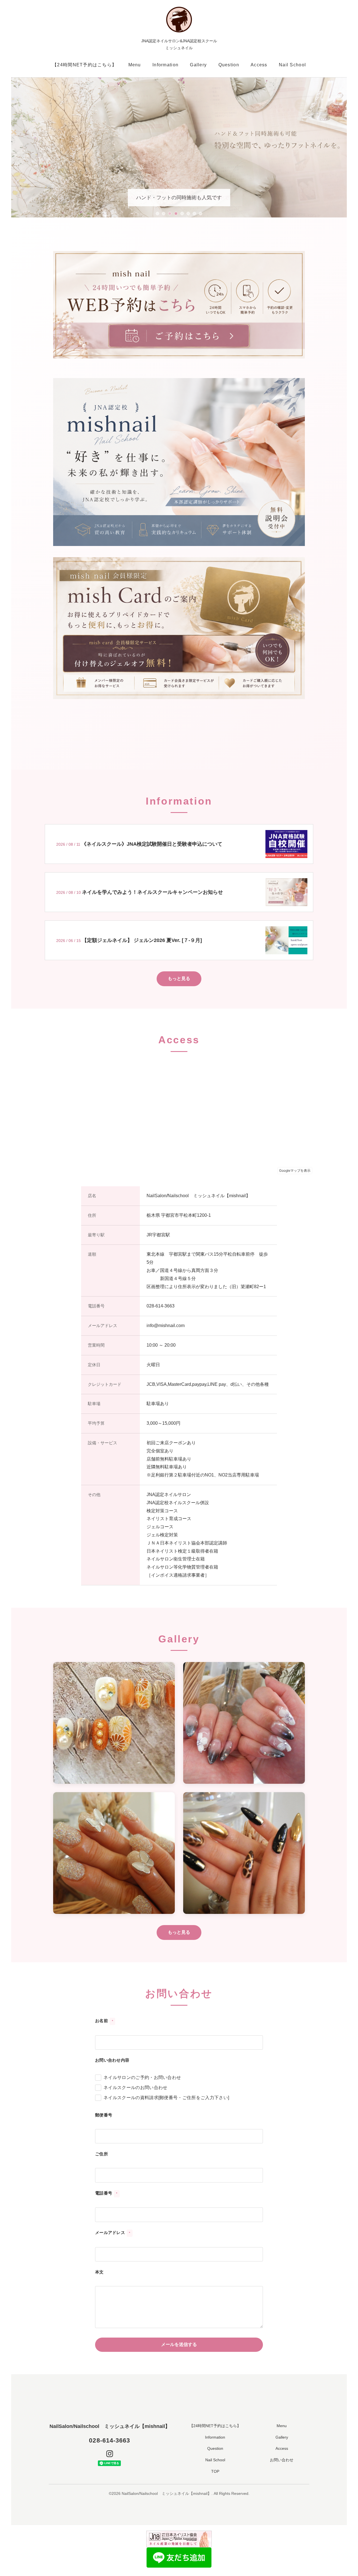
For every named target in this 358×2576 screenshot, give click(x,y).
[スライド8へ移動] (201, 214)
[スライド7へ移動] (194, 214)
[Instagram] (110, 2454)
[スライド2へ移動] (164, 214)
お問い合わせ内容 (112, 2060)
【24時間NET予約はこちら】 (84, 65)
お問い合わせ (282, 2460)
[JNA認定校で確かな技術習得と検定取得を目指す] (179, 461)
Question (229, 65)
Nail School (292, 65)
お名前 (104, 2021)
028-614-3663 (109, 2440)
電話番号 (106, 2193)
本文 (99, 2272)
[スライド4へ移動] (176, 214)
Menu (135, 65)
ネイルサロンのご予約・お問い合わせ (142, 2077)
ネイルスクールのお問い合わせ (135, 2088)
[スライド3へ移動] (170, 214)
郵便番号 (104, 2115)
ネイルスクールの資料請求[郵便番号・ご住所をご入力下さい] (166, 2098)
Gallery (198, 65)
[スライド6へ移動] (188, 214)
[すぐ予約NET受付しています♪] (179, 304)
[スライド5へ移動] (182, 214)
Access (259, 65)
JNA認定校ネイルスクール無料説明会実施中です (179, 198)
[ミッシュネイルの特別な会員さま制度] (179, 628)
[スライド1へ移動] (157, 214)
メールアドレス (113, 2232)
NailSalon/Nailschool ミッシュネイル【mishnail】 (110, 2426)
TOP (215, 2471)
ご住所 (102, 2154)
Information (165, 65)
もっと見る (179, 978)
